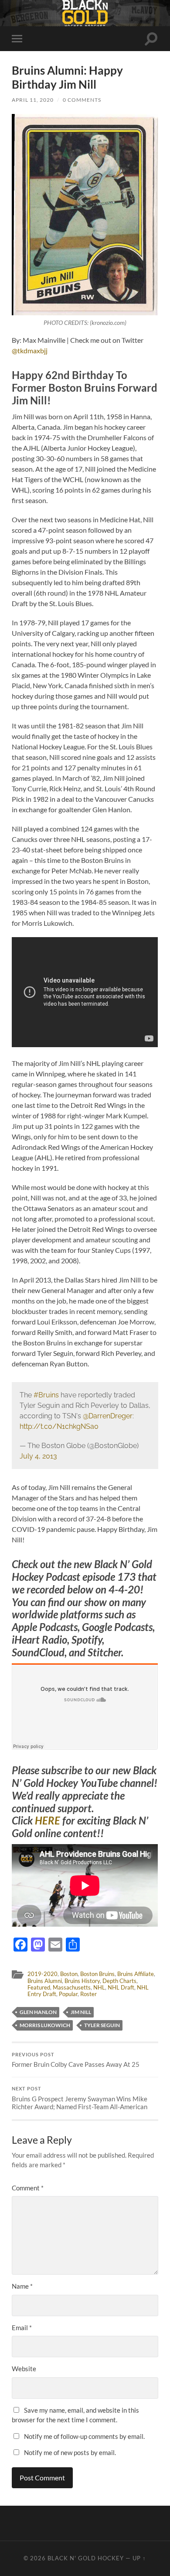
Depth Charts (119, 1981)
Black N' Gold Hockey (86, 2558)
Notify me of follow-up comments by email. (84, 2436)
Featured (39, 1987)
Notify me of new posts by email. (70, 2452)
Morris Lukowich (45, 2025)
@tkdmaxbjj (30, 350)
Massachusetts (72, 1987)
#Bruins (46, 1395)
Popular (68, 1994)
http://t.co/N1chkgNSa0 (59, 1426)
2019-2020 (42, 1974)
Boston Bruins (97, 1974)
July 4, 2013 (38, 1456)
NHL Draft (121, 1987)
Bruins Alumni (45, 1981)
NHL (99, 1987)
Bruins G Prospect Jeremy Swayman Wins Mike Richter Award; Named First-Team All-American (80, 2098)
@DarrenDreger (108, 1416)
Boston (69, 1974)
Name (22, 2286)
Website (24, 2369)
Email (22, 2328)
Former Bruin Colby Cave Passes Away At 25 (76, 2060)
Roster (88, 1994)
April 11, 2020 (33, 100)
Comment (28, 2188)
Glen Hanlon (38, 2012)
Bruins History (82, 1981)
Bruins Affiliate (136, 1974)
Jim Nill (81, 2012)
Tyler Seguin (102, 2025)
